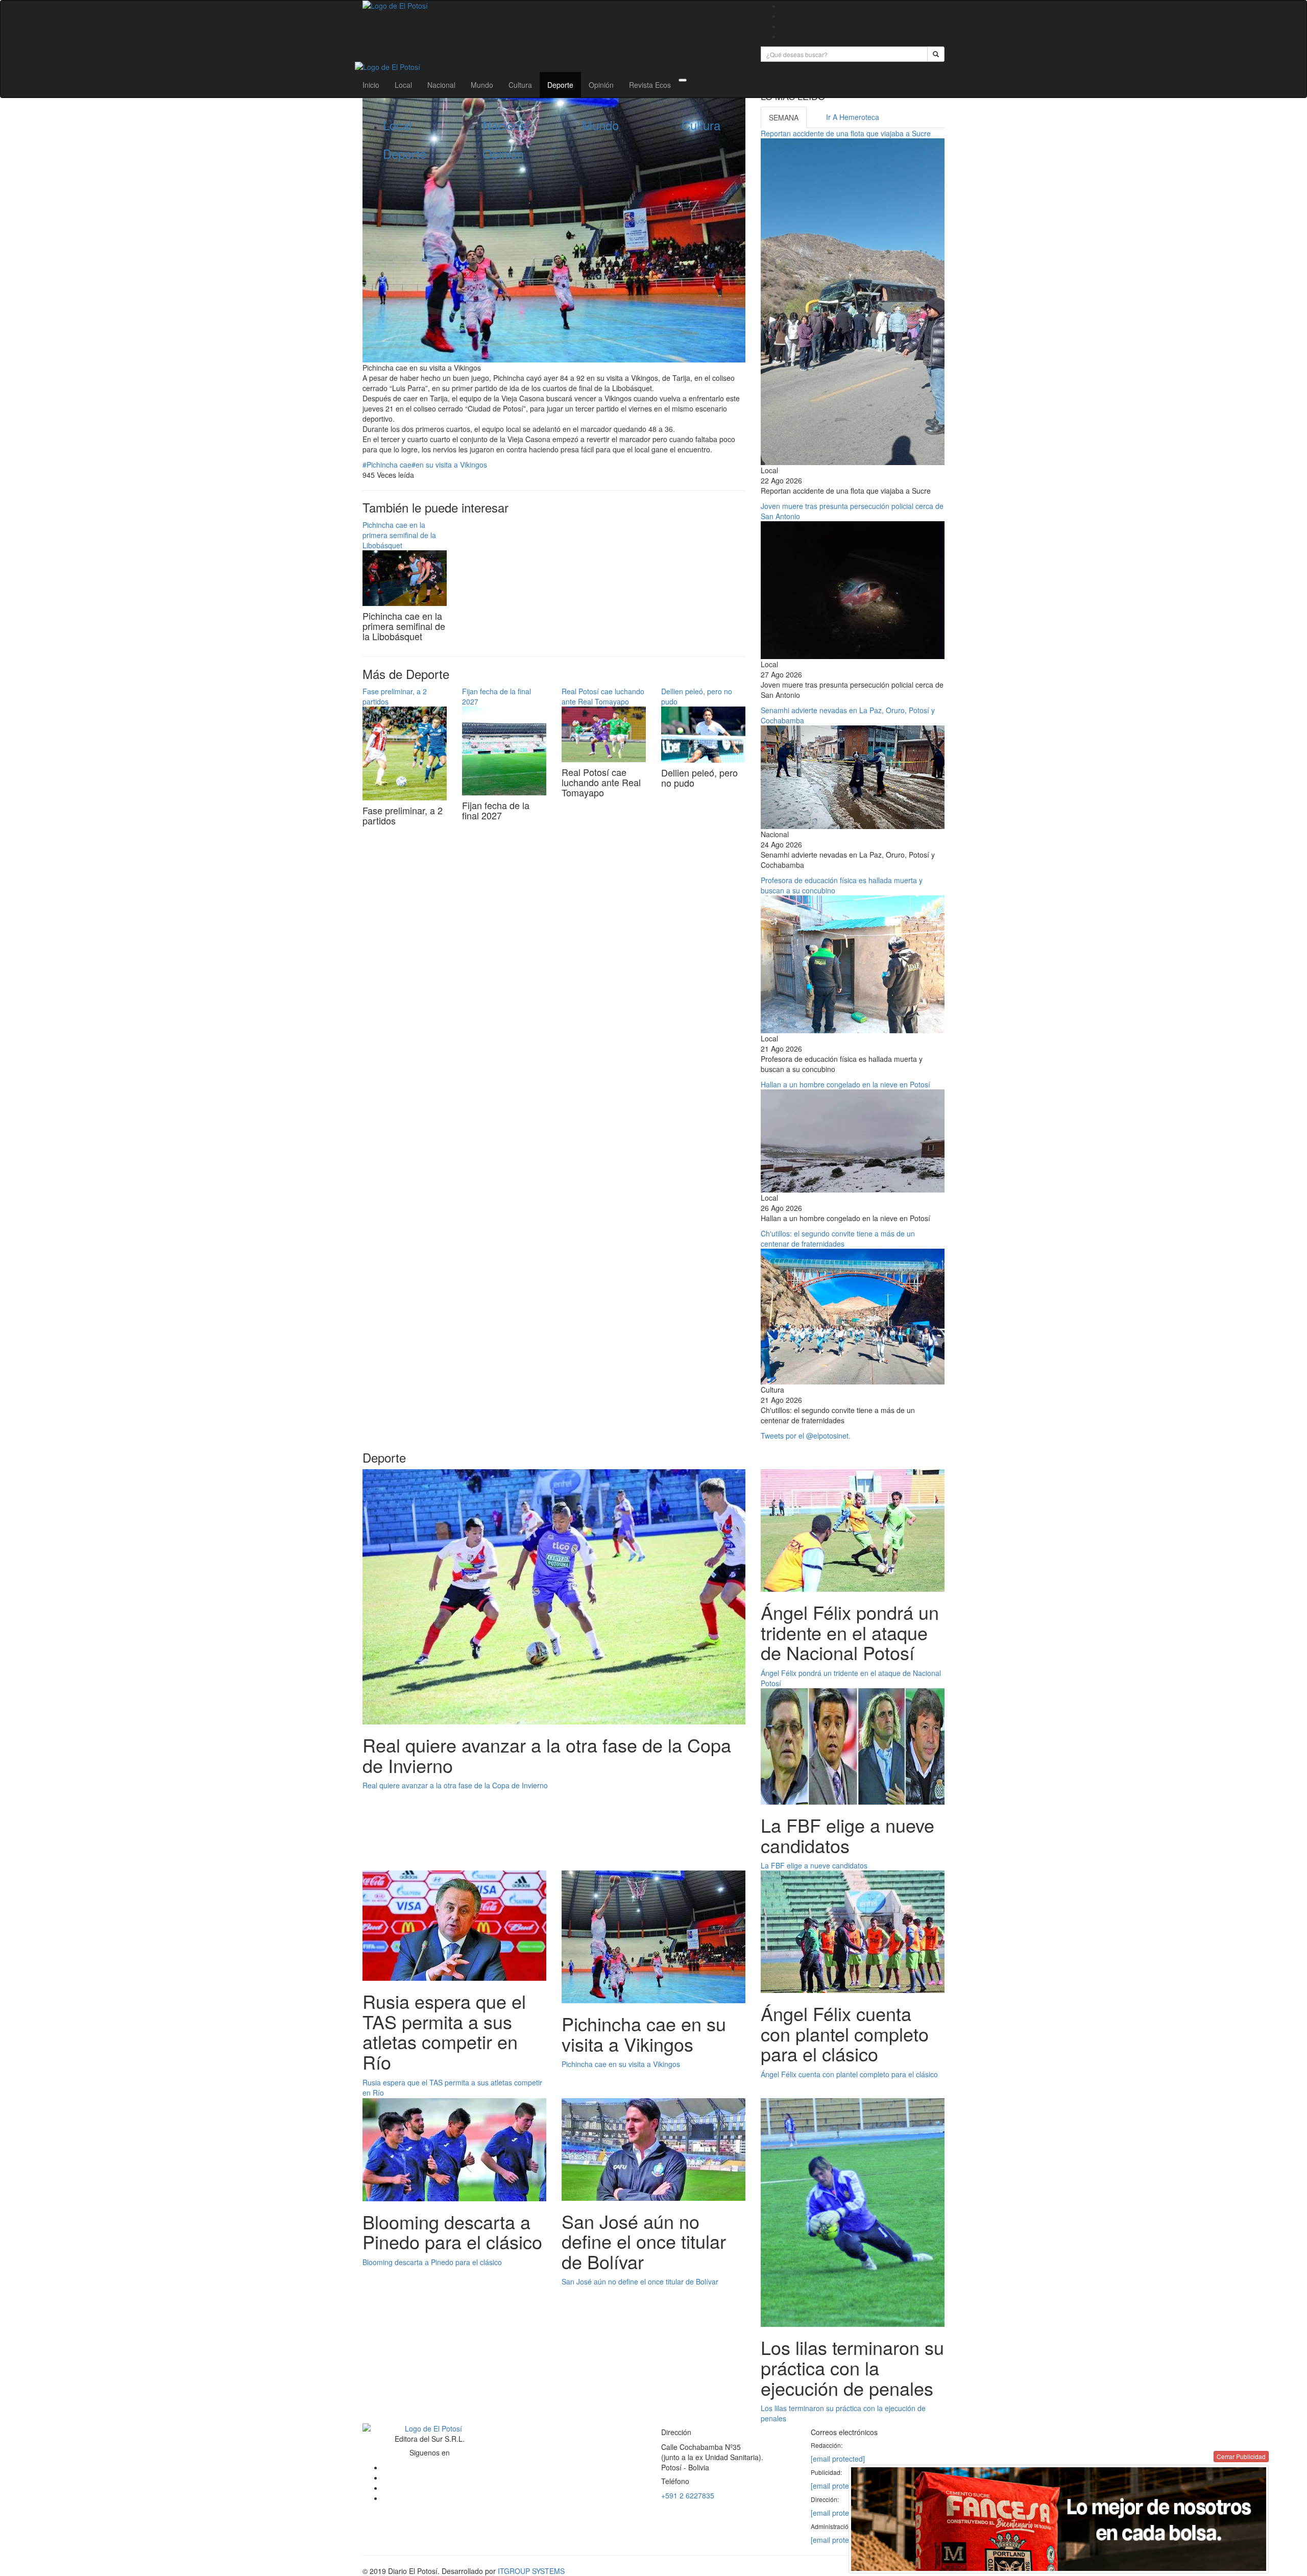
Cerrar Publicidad (1241, 2456)
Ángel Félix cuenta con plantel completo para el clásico (849, 2074)
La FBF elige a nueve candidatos (814, 1865)
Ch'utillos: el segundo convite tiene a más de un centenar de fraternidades (838, 1238)
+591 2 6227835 (688, 2495)
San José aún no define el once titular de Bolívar (640, 2281)
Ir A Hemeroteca (853, 117)
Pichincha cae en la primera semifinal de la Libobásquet (399, 535)
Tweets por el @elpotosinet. (806, 1436)
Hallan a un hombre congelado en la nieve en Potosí (845, 1084)
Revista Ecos (650, 85)
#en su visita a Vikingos (449, 465)
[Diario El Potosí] (554, 6)
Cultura (520, 85)
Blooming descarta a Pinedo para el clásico (432, 2262)
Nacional (441, 85)
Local (403, 85)
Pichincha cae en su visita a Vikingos (621, 2064)
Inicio (371, 85)
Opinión (601, 85)
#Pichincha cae (387, 465)
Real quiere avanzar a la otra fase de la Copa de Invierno (455, 1785)
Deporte (560, 85)
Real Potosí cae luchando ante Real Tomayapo (603, 696)
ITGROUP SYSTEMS (531, 2571)
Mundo (482, 85)
